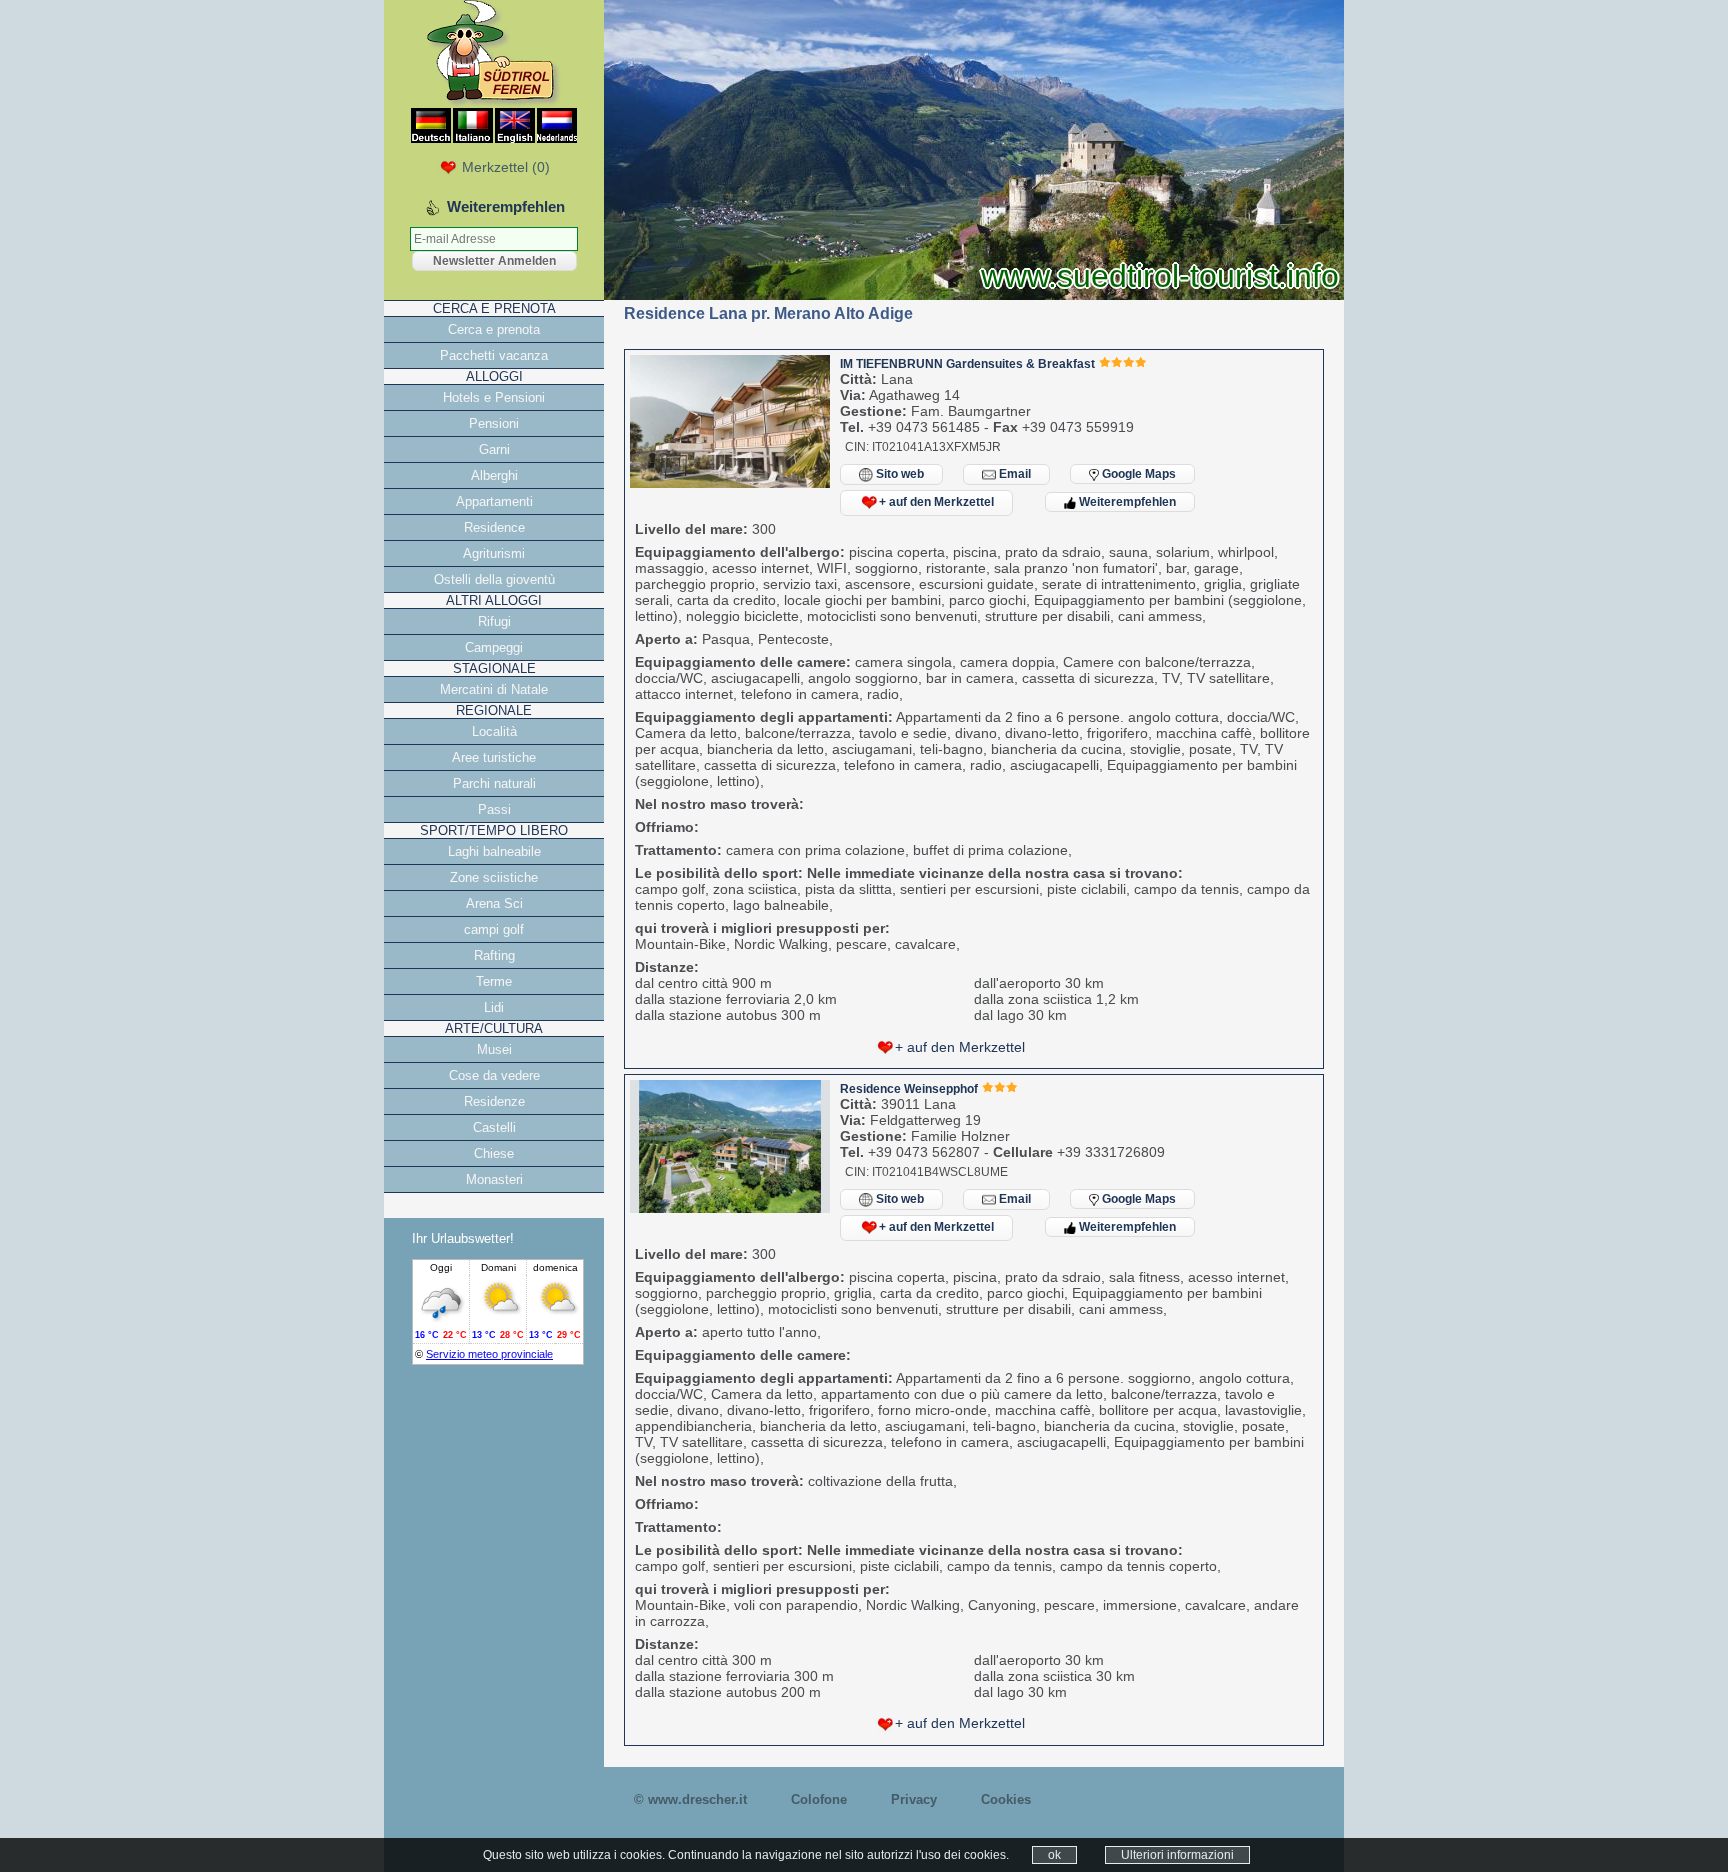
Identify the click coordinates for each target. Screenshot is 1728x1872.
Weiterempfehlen (1126, 502)
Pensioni (494, 423)
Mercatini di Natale (494, 689)
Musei (494, 1049)
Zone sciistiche (494, 877)
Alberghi (494, 475)
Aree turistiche (494, 757)
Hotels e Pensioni (494, 397)
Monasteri (494, 1179)
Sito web (898, 474)
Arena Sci (494, 903)
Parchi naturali (494, 783)
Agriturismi (494, 553)
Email (1013, 474)
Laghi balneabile (494, 851)
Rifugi (494, 621)
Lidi (494, 1007)
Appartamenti (494, 501)
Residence (494, 527)
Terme (494, 981)
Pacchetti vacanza (494, 355)
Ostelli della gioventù (494, 579)
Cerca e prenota (494, 329)
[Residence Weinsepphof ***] (730, 1208)
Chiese (494, 1153)
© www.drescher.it (690, 1799)
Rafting (494, 955)
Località (494, 731)
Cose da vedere (494, 1075)
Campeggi (494, 647)
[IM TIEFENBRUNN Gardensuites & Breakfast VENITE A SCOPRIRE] (730, 483)
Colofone (819, 1799)
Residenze (494, 1101)
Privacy (914, 1799)
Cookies (1006, 1799)
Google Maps (1137, 474)
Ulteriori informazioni (1177, 1855)
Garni (494, 449)
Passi (494, 809)
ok (1054, 1855)
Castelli (494, 1127)
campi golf (494, 929)
